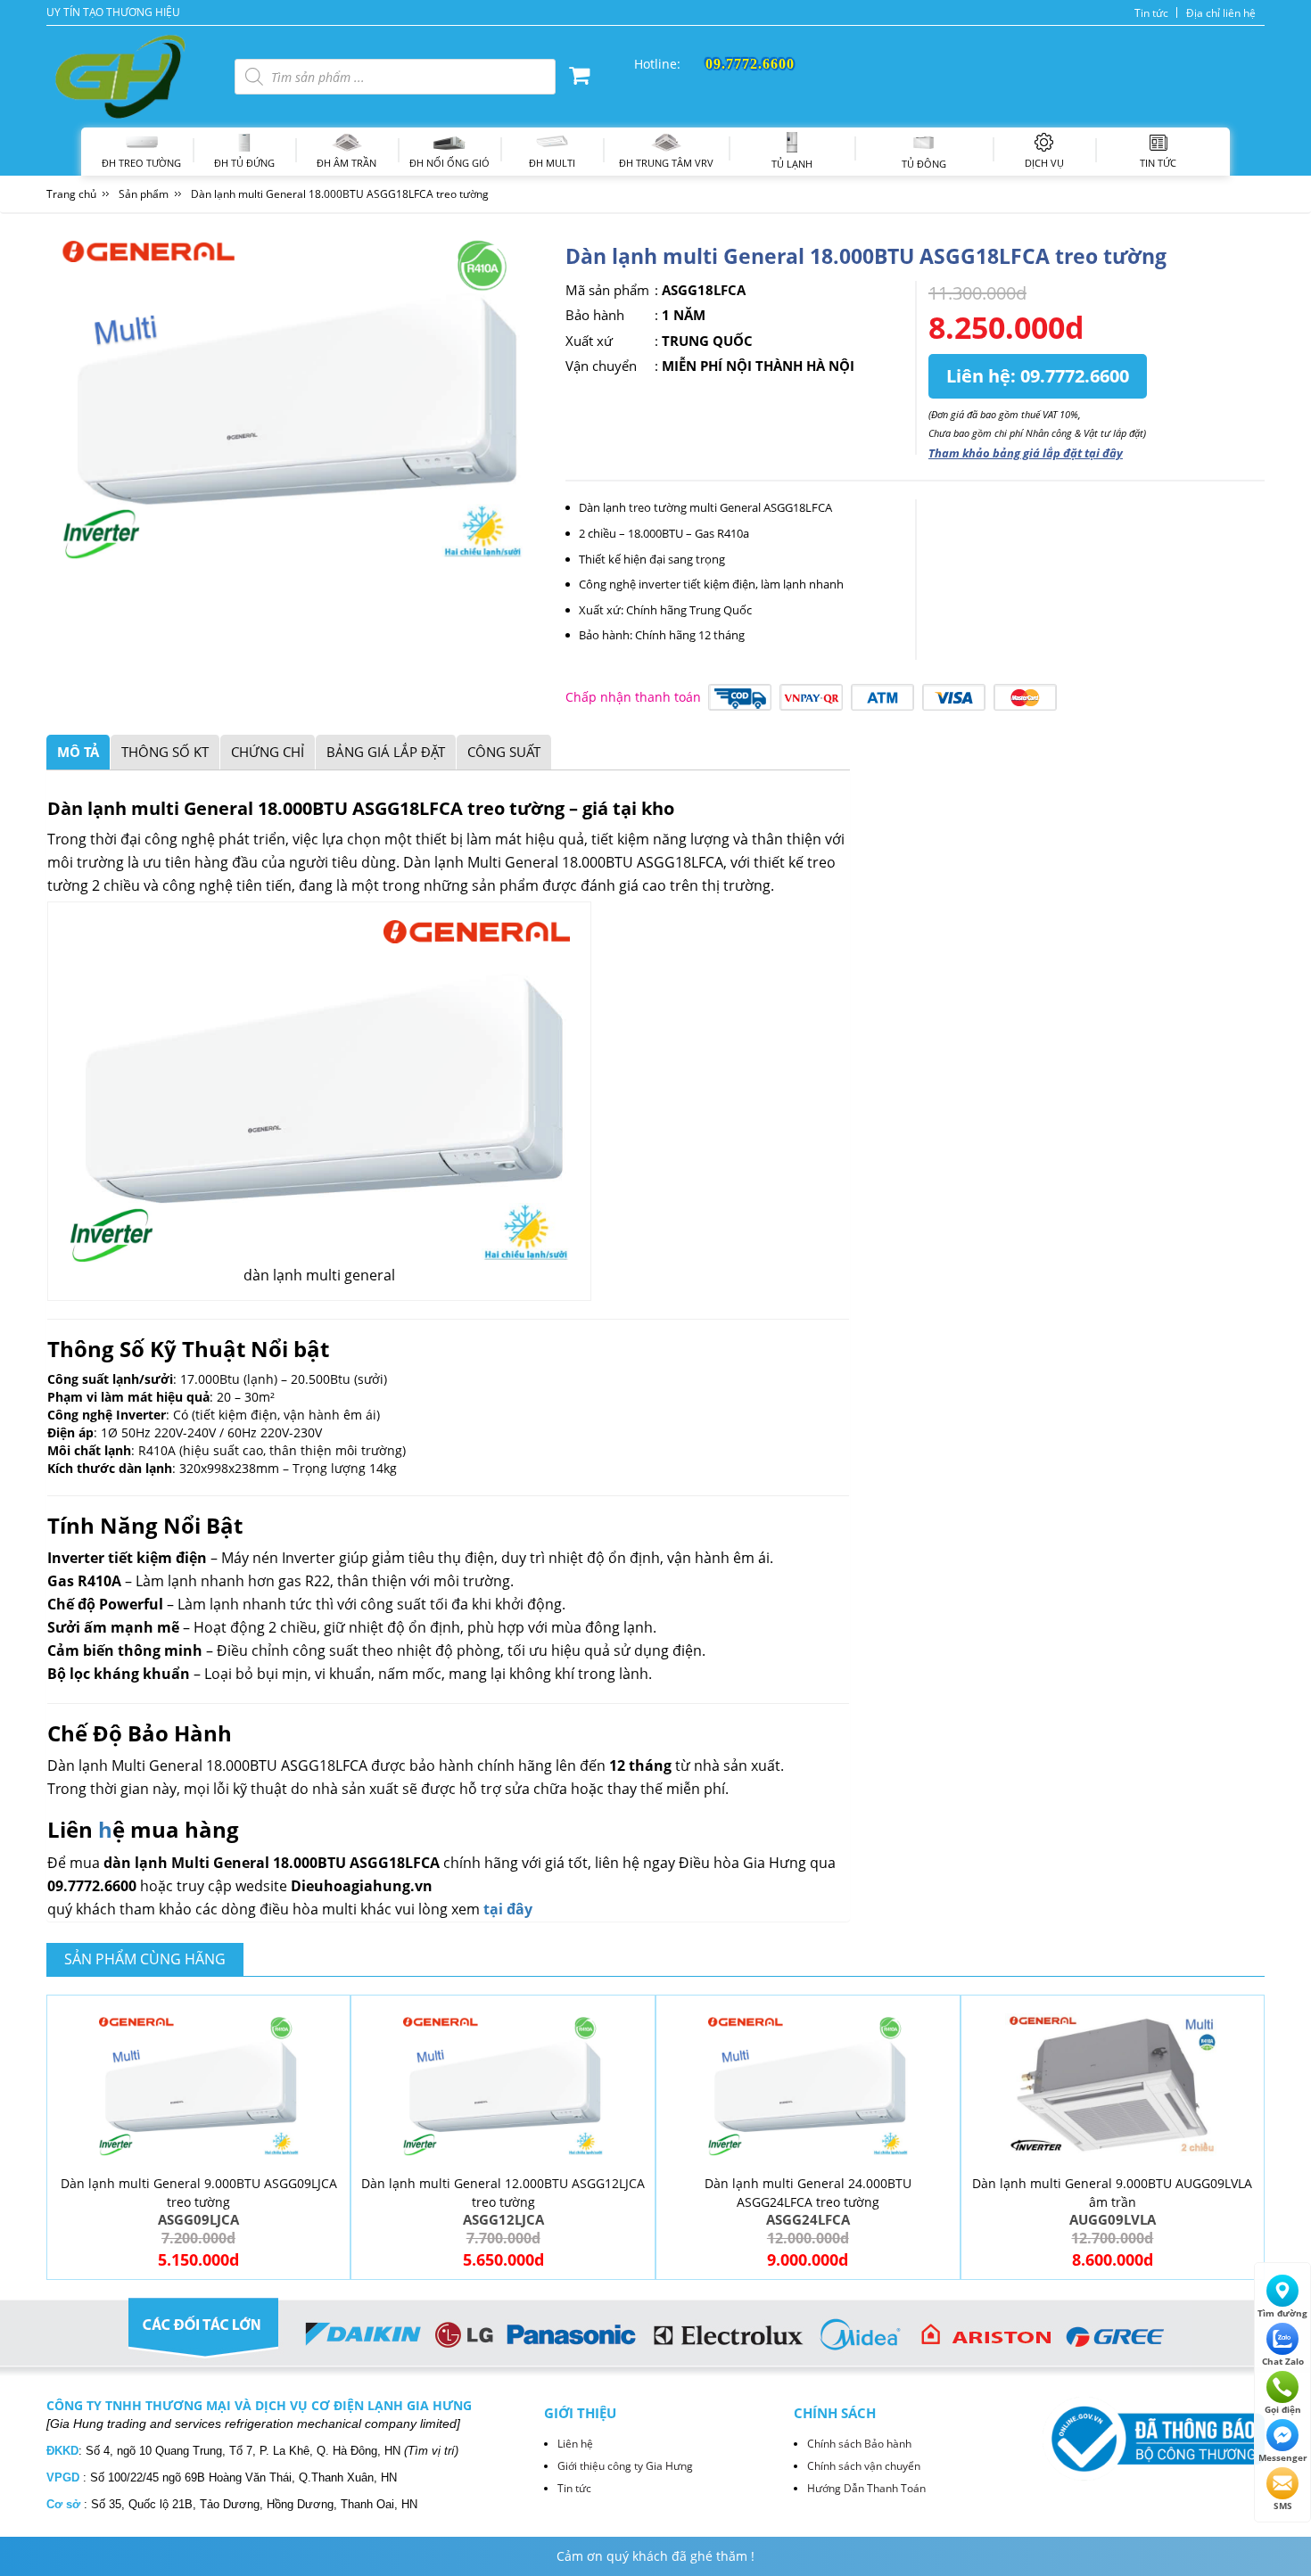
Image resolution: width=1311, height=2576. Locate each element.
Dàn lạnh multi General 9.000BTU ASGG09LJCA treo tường (199, 2193)
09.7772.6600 (1075, 376)
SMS (1283, 2506)
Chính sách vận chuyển (864, 2466)
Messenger (1283, 2457)
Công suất (504, 752)
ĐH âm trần (346, 163)
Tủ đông (924, 164)
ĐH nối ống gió (449, 163)
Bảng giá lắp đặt (386, 752)
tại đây (508, 1909)
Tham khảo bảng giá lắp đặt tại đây (1026, 453)
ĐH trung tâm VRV (666, 163)
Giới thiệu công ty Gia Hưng (625, 2466)
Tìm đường (1282, 2313)
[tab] (78, 752)
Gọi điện (1283, 2409)
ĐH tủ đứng (244, 163)
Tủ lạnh (792, 164)
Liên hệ (575, 2444)
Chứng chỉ (268, 752)
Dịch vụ (1044, 163)
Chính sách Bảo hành (859, 2444)
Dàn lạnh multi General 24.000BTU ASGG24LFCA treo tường (808, 2193)
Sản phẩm (144, 194)
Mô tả (78, 752)
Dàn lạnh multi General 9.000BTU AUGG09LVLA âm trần (1112, 2193)
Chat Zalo (1283, 2361)
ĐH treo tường (141, 163)
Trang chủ (71, 194)
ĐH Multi (552, 163)
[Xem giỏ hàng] (579, 78)
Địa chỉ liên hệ (1221, 13)
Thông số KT (165, 752)
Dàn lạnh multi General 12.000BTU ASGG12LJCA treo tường (503, 2193)
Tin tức (1151, 13)
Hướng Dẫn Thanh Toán (866, 2488)
